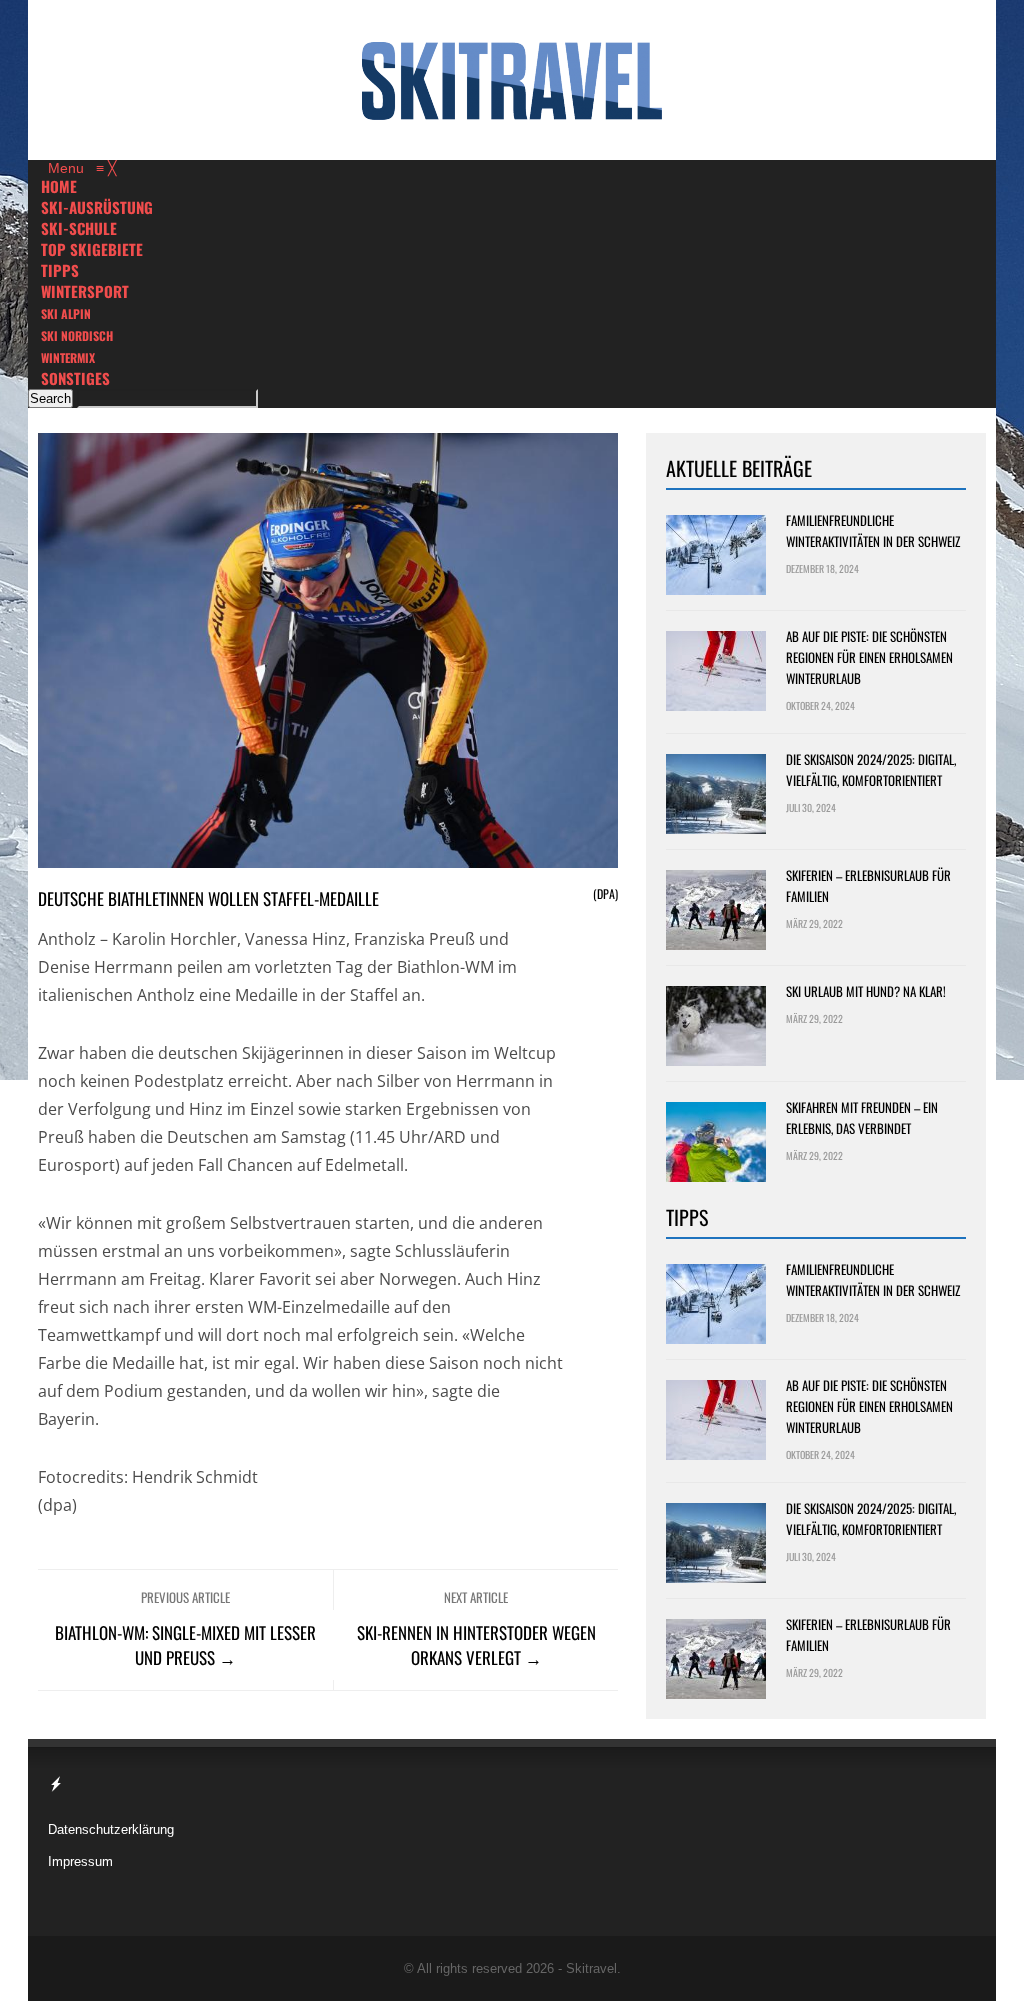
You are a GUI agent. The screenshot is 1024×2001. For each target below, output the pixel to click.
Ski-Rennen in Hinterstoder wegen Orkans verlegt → (476, 1645)
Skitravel (591, 1968)
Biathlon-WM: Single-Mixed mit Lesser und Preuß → (185, 1645)
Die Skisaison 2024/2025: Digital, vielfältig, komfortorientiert (871, 769)
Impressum (80, 1861)
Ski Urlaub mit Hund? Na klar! (866, 991)
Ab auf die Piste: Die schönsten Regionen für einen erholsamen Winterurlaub (869, 657)
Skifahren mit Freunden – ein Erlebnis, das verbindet (862, 1117)
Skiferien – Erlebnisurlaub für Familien (868, 885)
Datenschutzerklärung (111, 1829)
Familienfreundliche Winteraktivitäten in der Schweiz (873, 530)
